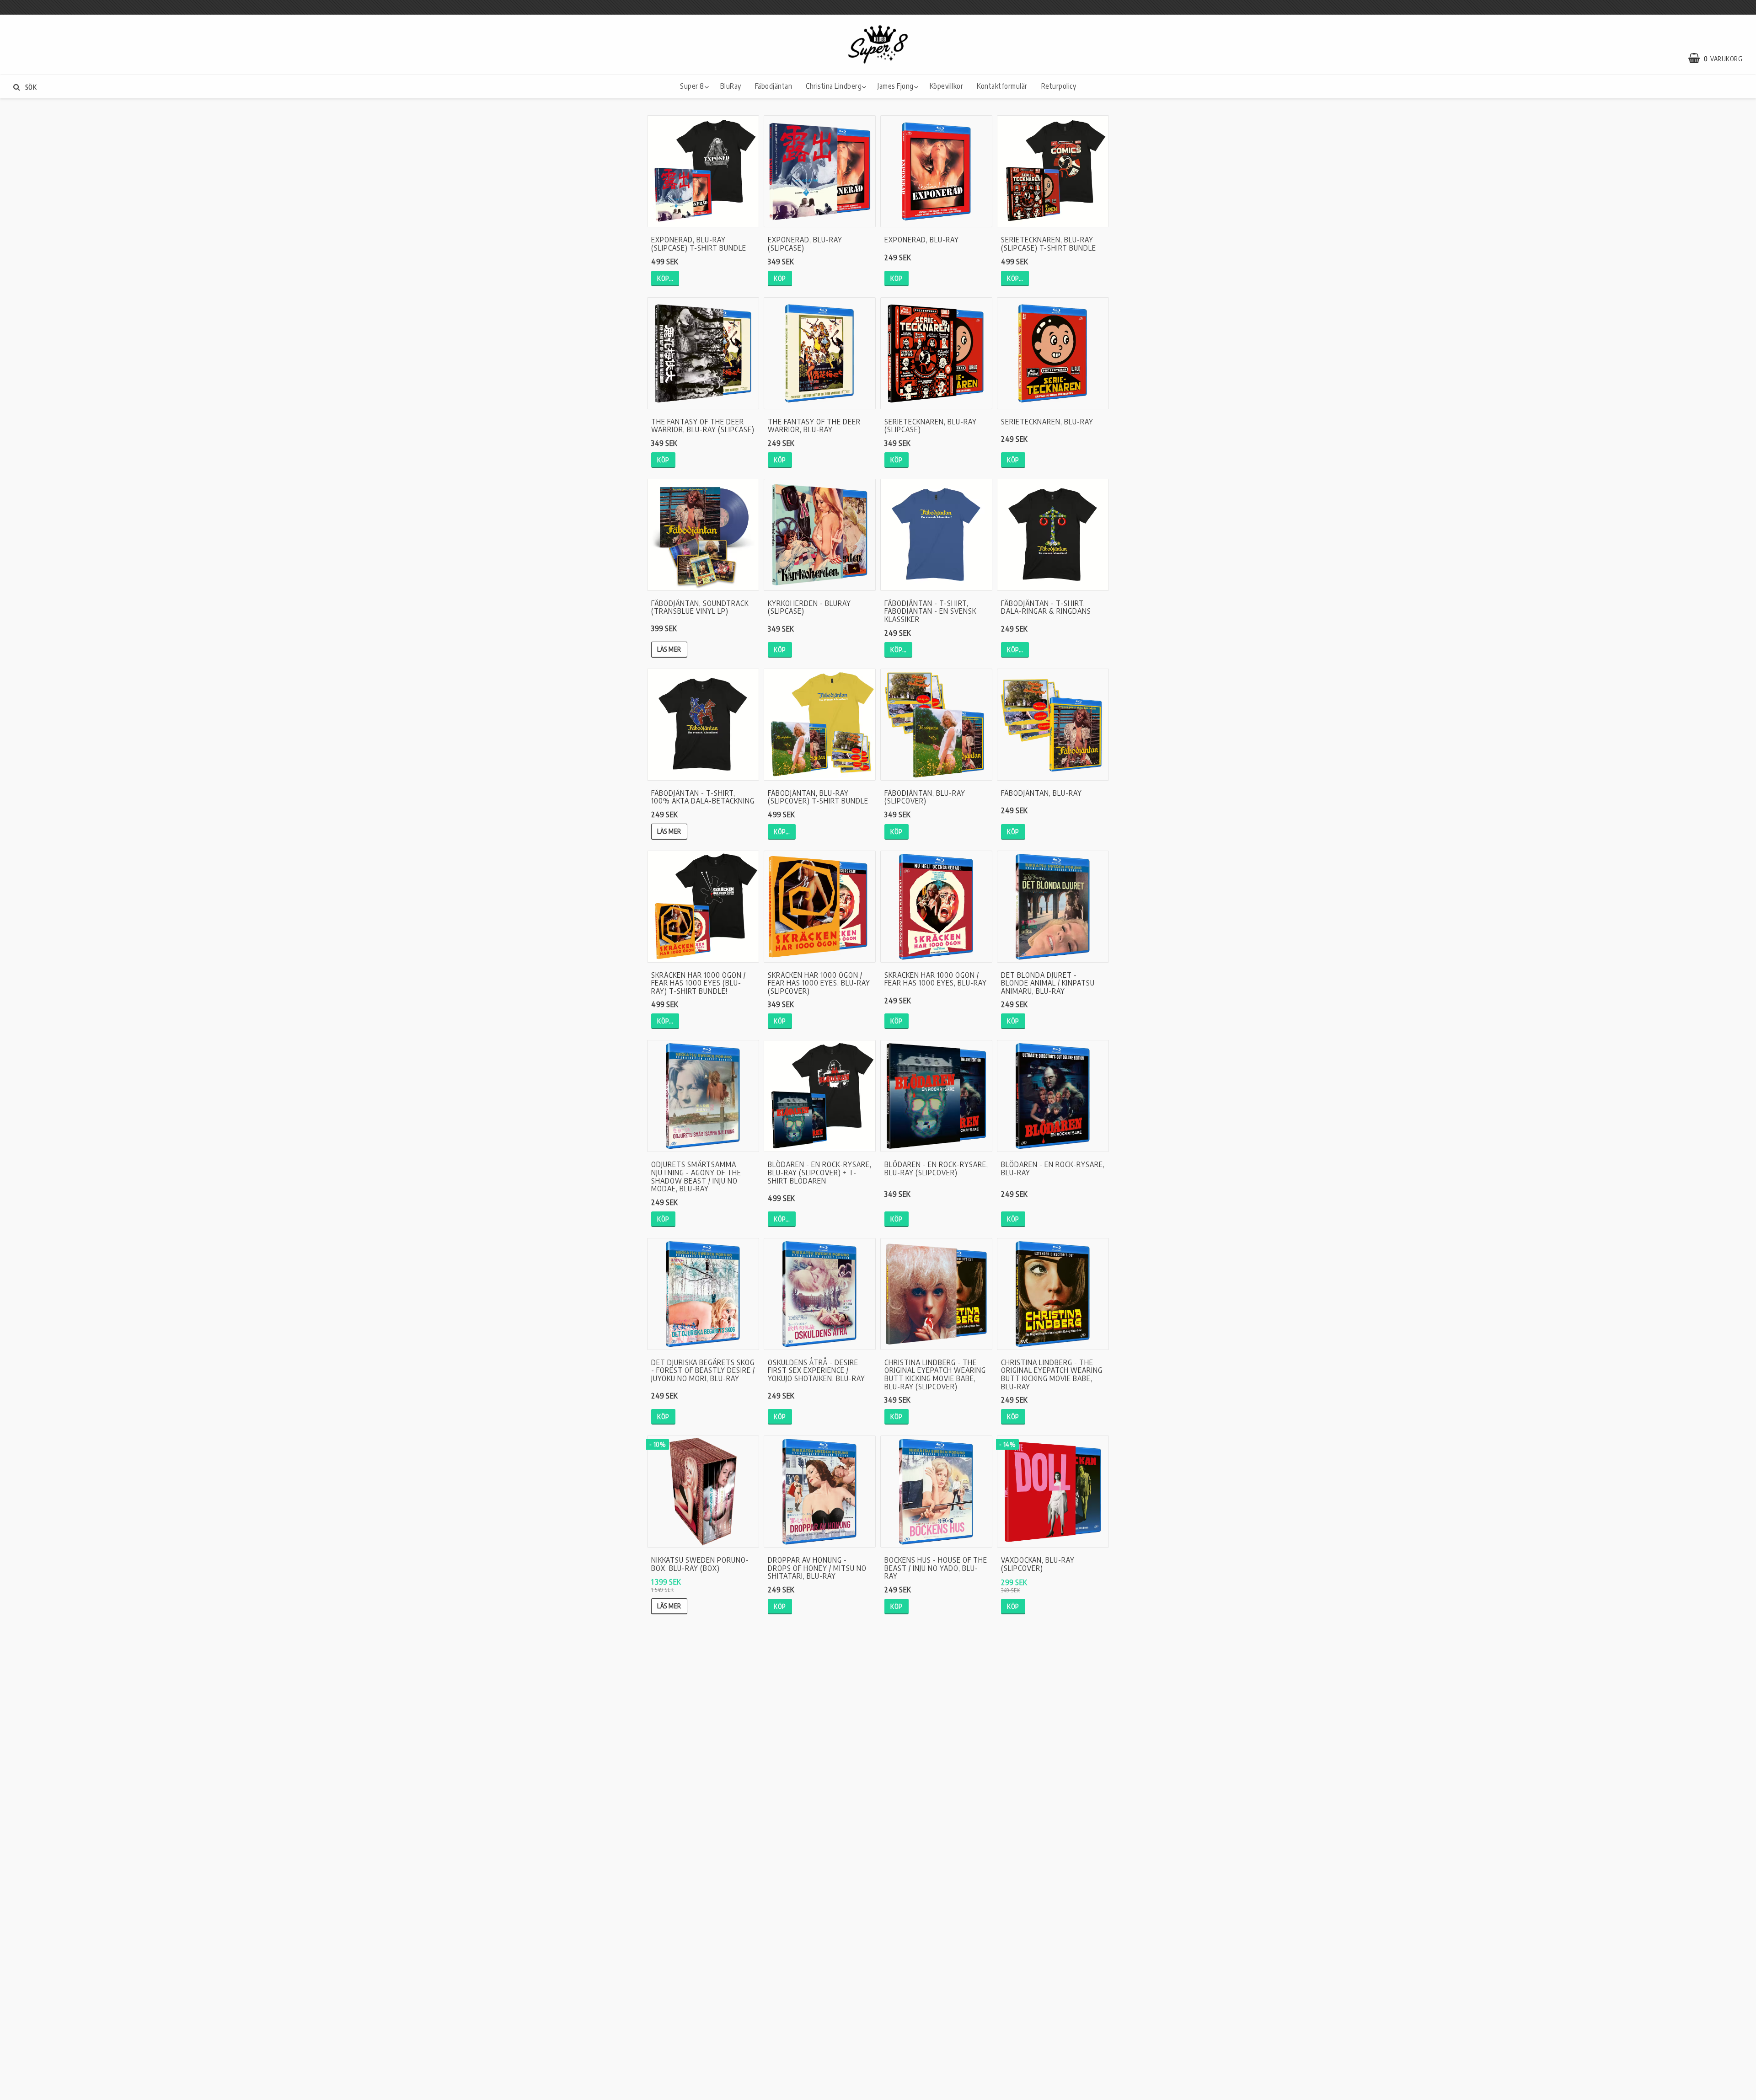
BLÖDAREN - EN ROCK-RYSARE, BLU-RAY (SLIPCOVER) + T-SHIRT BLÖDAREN (820, 1172)
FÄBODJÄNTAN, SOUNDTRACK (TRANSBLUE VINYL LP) (700, 607)
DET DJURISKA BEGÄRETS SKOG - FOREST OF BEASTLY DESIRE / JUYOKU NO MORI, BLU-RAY (703, 1370)
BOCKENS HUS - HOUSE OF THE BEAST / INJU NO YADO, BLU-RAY (936, 1568)
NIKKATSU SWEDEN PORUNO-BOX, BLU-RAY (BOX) (700, 1564)
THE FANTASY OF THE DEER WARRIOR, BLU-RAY (814, 426)
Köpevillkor (947, 86)
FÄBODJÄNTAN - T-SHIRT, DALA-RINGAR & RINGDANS (1046, 607)
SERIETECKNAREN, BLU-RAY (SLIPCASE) (931, 426)
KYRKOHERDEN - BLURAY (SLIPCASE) (809, 607)
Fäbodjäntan (774, 86)
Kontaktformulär (1002, 86)
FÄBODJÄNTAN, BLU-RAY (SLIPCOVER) (925, 797)
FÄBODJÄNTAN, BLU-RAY (1041, 793)
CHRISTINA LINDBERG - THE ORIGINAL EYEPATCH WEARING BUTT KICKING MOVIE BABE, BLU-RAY (1052, 1374)
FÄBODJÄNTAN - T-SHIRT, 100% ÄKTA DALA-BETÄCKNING (703, 797)
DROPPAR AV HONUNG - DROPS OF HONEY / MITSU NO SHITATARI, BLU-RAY (817, 1568)
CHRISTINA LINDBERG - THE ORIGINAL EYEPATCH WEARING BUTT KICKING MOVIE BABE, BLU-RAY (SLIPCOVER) (935, 1374)
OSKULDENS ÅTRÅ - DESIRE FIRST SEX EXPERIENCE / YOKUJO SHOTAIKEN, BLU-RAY (816, 1370)
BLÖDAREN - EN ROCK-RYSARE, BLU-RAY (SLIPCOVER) (936, 1168)
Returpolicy (1059, 86)
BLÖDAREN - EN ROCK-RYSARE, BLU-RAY (1053, 1168)
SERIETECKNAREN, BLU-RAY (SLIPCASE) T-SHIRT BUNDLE (1049, 244)
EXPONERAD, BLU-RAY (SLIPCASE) (805, 244)
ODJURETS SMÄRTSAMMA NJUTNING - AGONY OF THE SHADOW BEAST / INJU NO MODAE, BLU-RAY (696, 1176)
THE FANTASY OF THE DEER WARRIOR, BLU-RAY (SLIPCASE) (703, 426)
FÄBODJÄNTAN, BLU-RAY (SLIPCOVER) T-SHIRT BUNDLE (818, 797)
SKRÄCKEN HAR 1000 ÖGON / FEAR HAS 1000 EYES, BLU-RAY (936, 979)
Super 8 (692, 86)
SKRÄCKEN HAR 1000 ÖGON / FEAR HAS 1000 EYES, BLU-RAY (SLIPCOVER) (819, 983)
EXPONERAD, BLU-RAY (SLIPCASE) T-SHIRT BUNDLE (699, 244)
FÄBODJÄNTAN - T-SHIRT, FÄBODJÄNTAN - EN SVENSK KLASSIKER (930, 611)
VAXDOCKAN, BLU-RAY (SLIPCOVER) (1038, 1564)
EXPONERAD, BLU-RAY (922, 240)
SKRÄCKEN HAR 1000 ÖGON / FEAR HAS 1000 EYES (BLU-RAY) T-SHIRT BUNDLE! (699, 983)
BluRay (731, 86)
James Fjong (896, 86)
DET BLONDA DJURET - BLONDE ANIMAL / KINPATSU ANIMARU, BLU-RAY (1048, 983)
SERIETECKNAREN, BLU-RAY (1047, 422)
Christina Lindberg (834, 86)
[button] (1720, 59)
